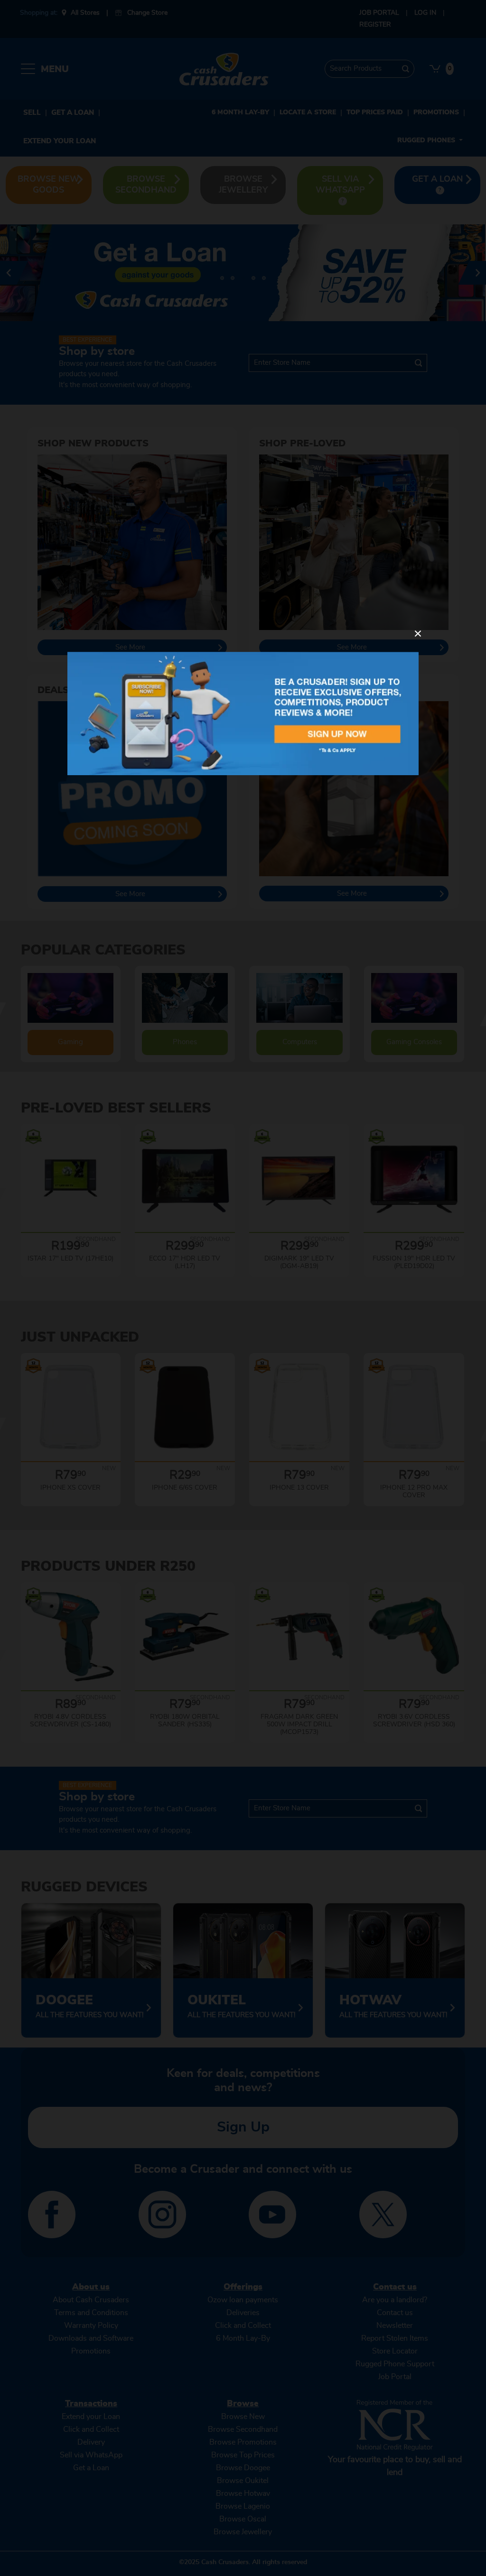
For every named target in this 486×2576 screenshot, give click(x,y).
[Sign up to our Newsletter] (243, 713)
